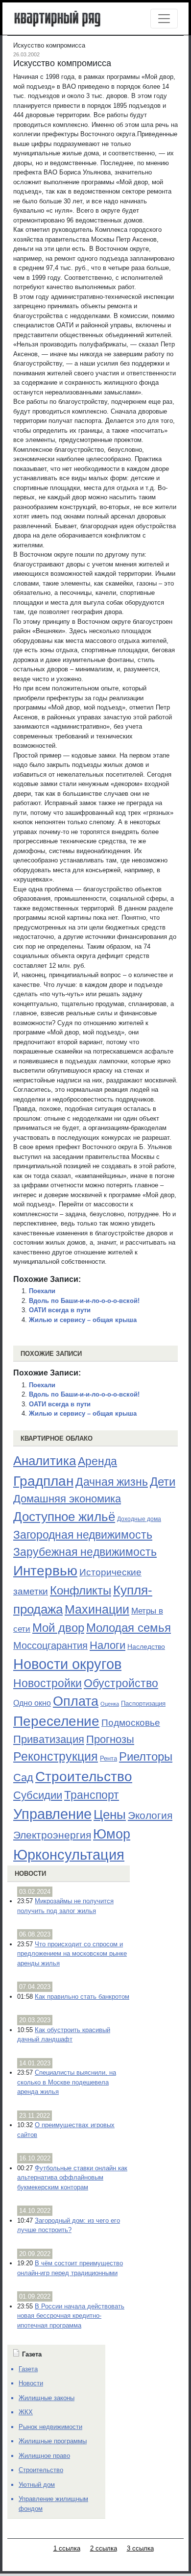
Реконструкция (56, 1756)
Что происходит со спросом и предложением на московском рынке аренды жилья (72, 1954)
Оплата (76, 1701)
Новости (30, 1874)
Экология (150, 1815)
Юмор (112, 1834)
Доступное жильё (64, 1517)
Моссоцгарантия (50, 1645)
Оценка (110, 1704)
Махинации (97, 1609)
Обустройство (121, 1683)
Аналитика (45, 1461)
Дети (163, 1482)
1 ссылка (67, 2548)
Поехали (42, 1291)
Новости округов (67, 1664)
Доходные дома (139, 1519)
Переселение (56, 1721)
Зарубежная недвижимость (85, 1552)
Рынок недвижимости (50, 2427)
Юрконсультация (69, 1855)
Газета (28, 2369)
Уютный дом (37, 2485)
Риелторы (146, 1756)
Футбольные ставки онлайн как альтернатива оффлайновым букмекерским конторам (72, 2178)
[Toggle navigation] (164, 19)
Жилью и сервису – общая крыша (83, 1320)
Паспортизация (143, 1704)
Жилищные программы (53, 2441)
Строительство (84, 1776)
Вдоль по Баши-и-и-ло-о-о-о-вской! (84, 1301)
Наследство (146, 1646)
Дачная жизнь (112, 1482)
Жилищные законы (47, 2398)
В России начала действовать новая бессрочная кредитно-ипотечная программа (71, 2316)
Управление (52, 1814)
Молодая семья (129, 1628)
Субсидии (38, 1795)
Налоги (107, 1645)
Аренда (97, 1461)
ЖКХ (26, 2412)
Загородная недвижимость (83, 1535)
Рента (108, 1758)
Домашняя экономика (67, 1499)
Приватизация (49, 1740)
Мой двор (58, 1628)
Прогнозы (110, 1740)
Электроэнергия (52, 1835)
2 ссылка (104, 2548)
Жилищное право (44, 2456)
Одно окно (32, 1703)
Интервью (45, 1570)
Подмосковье (131, 1723)
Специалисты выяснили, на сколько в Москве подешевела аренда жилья (67, 2082)
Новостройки (48, 1683)
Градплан (43, 1481)
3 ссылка (140, 2548)
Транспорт (92, 1795)
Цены (110, 1815)
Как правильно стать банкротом (82, 1997)
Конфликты (81, 1591)
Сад (23, 1778)
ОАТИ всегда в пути (60, 1310)
